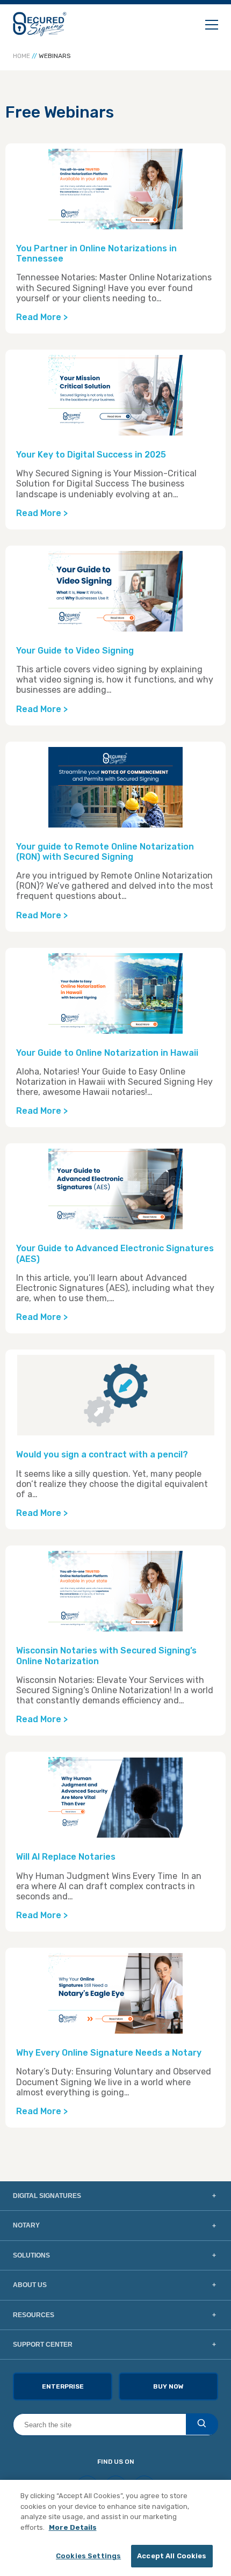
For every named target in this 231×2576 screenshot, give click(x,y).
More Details (73, 2527)
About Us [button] (30, 2285)
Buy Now (168, 2386)
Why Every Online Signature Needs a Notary (109, 2053)
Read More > (42, 317)
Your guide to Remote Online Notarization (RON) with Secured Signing (105, 852)
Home (21, 56)
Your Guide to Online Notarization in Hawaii (107, 1053)
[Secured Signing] (40, 24)
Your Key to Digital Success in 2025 (91, 455)
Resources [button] (34, 2315)
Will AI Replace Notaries (67, 1857)
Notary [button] (26, 2225)
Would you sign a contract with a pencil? (102, 1454)
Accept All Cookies (172, 2556)
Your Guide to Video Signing (75, 651)
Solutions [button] (31, 2255)
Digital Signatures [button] (47, 2196)
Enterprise (63, 2386)
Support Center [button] (43, 2345)
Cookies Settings (88, 2556)
